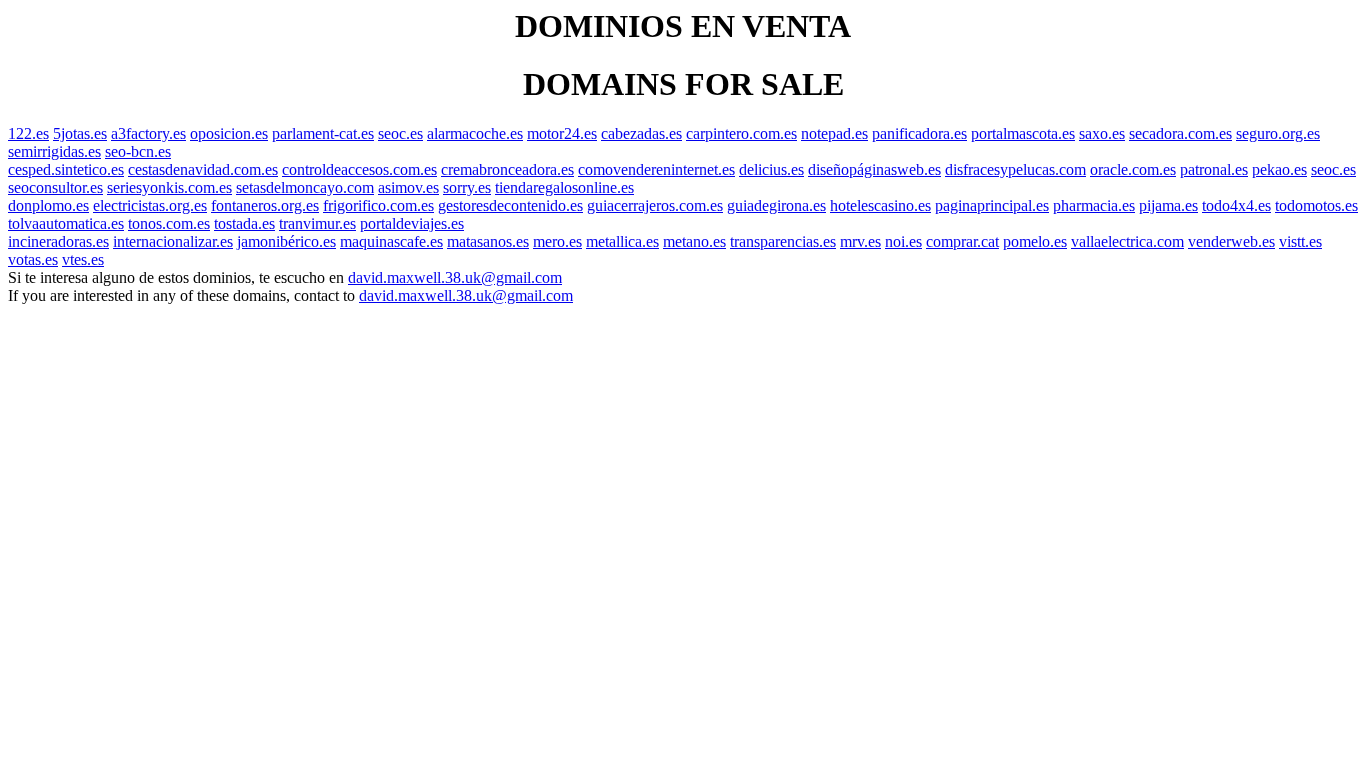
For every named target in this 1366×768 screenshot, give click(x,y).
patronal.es (1214, 169)
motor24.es (562, 133)
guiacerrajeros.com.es (655, 205)
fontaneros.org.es (265, 205)
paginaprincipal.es (992, 205)
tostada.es (244, 223)
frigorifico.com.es (378, 205)
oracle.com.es (1133, 169)
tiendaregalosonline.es (564, 187)
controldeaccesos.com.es (359, 169)
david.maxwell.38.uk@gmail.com (455, 277)
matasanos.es (488, 241)
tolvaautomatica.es (66, 223)
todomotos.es (1316, 205)
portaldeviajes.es (412, 223)
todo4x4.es (1236, 205)
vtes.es (83, 259)
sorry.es (467, 187)
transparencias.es (783, 241)
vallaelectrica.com (1127, 241)
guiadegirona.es (776, 205)
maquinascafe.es (391, 241)
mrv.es (860, 241)
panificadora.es (919, 133)
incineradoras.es (58, 241)
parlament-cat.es (323, 133)
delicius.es (771, 169)
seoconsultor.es (55, 187)
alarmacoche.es (475, 133)
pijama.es (1168, 205)
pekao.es (1279, 169)
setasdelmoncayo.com (305, 187)
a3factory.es (148, 133)
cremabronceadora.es (507, 169)
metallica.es (622, 241)
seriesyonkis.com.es (169, 187)
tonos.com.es (169, 223)
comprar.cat (962, 241)
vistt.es (1300, 241)
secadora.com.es (1180, 133)
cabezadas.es (641, 133)
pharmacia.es (1094, 205)
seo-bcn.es (138, 151)
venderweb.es (1231, 241)
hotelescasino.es (880, 205)
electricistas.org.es (150, 205)
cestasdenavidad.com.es (203, 169)
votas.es (33, 259)
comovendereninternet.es (656, 169)
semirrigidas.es (54, 151)
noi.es (903, 241)
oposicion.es (229, 133)
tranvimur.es (317, 223)
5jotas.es (80, 133)
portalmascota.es (1023, 133)
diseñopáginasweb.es (874, 169)
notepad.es (834, 133)
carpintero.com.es (741, 133)
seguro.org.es (1278, 133)
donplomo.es (48, 205)
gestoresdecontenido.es (510, 205)
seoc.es (400, 133)
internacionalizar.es (173, 241)
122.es (28, 133)
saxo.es (1102, 133)
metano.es (694, 241)
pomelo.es (1035, 241)
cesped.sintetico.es (66, 169)
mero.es (557, 241)
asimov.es (408, 187)
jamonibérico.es (286, 241)
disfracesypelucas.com (1015, 169)
